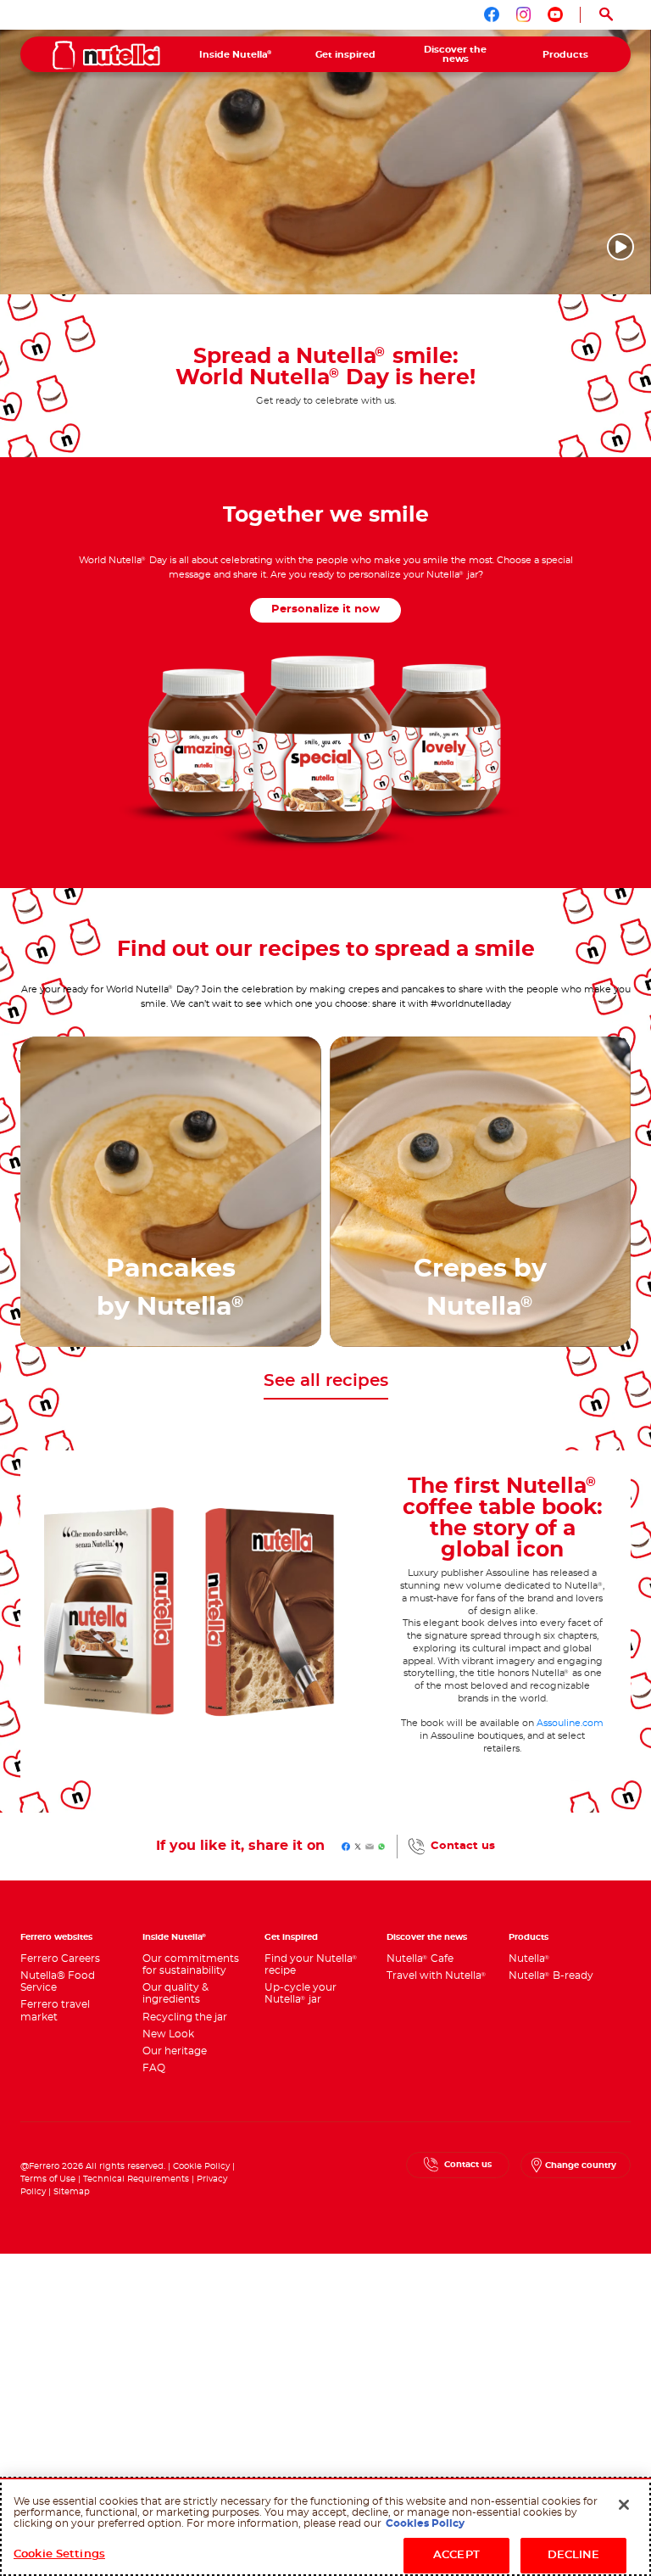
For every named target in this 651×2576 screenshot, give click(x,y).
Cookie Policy (201, 2166)
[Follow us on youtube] (555, 14)
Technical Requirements (137, 2179)
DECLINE (574, 2555)
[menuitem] (236, 54)
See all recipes (326, 1381)
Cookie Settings (59, 2554)
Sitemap (72, 2192)
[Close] (624, 2505)
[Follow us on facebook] (492, 14)
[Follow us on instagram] (524, 14)
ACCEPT (456, 2555)
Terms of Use (48, 2179)
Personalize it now (325, 609)
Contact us (463, 1846)
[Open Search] (606, 15)
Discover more (170, 1313)
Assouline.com (570, 1723)
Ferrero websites (56, 1937)
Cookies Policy (425, 2523)
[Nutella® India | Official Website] (106, 55)
